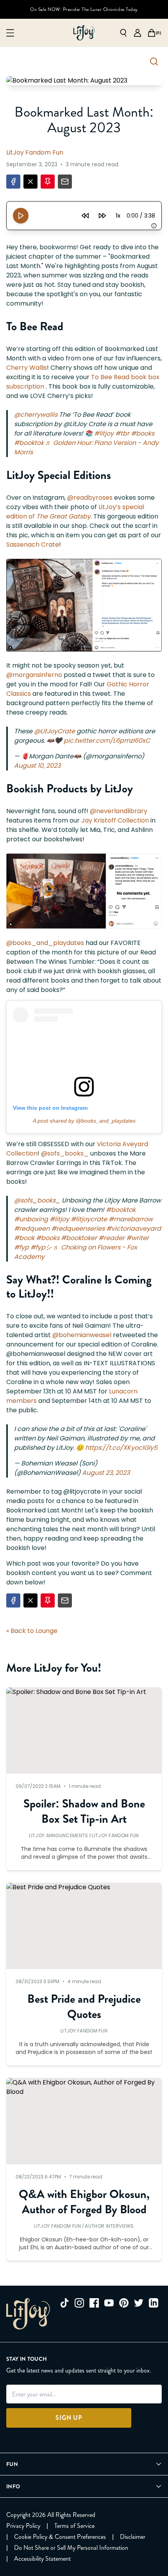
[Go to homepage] (84, 33)
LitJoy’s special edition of (75, 512)
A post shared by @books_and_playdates (84, 1121)
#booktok (29, 443)
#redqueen (32, 1229)
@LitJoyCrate (55, 731)
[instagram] (79, 2303)
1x (118, 216)
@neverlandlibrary (119, 811)
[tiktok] (64, 2303)
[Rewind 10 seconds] (85, 216)
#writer (138, 1238)
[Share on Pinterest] (48, 182)
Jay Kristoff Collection (115, 820)
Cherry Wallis (27, 368)
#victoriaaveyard (134, 1229)
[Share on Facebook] (13, 182)
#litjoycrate (89, 1219)
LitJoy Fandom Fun (35, 152)
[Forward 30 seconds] (102, 216)
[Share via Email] (65, 182)
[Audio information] (154, 226)
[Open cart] (152, 33)
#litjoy (104, 433)
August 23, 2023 (106, 1473)
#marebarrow (131, 1219)
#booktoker (79, 1238)
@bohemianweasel (82, 1335)
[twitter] (139, 2303)
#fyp (21, 1247)
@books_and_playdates (45, 943)
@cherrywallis (36, 415)
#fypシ (41, 1247)
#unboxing (31, 1219)
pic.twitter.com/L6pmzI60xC (107, 741)
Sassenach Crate (33, 545)
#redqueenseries (78, 1229)
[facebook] (94, 2303)
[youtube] (109, 2303)
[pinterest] (124, 2303)
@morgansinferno (34, 675)
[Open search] (123, 33)
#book (24, 1238)
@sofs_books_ (66, 1153)
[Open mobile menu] (10, 33)
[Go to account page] (138, 33)
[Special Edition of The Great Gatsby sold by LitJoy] (84, 605)
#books (143, 433)
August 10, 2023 (37, 766)
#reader (112, 1238)
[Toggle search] (154, 61)
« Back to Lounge (32, 1631)
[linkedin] (154, 2303)
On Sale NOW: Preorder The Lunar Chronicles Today (84, 9)
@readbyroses (90, 498)
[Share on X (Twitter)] (30, 182)
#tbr (122, 433)
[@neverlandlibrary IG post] (84, 891)
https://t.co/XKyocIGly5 (121, 1448)
